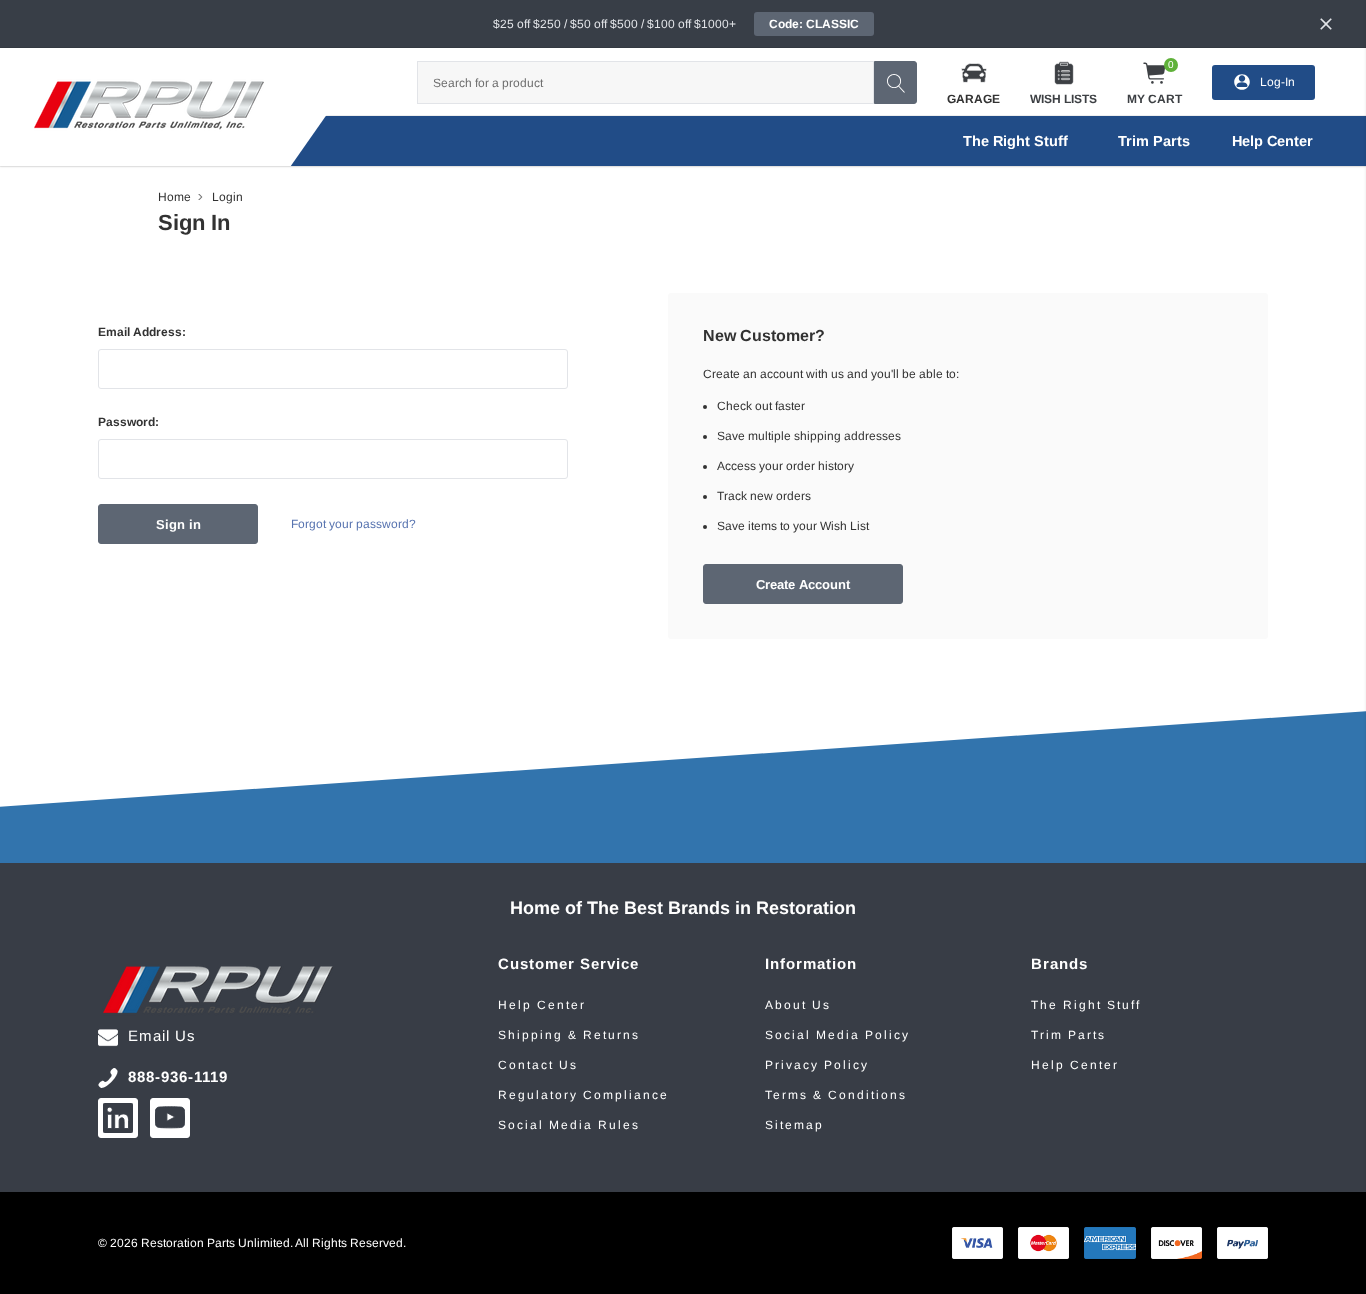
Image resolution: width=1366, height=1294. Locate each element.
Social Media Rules (569, 1125)
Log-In (1277, 82)
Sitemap (794, 1125)
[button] (973, 82)
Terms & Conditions (836, 1095)
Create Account (803, 584)
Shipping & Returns (569, 1035)
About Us (798, 1005)
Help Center (542, 1005)
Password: (128, 422)
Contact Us (538, 1065)
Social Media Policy (837, 1035)
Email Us (162, 1035)
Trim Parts (1154, 141)
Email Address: (142, 332)
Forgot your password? (353, 524)
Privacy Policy (817, 1065)
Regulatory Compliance (583, 1095)
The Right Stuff (1015, 141)
